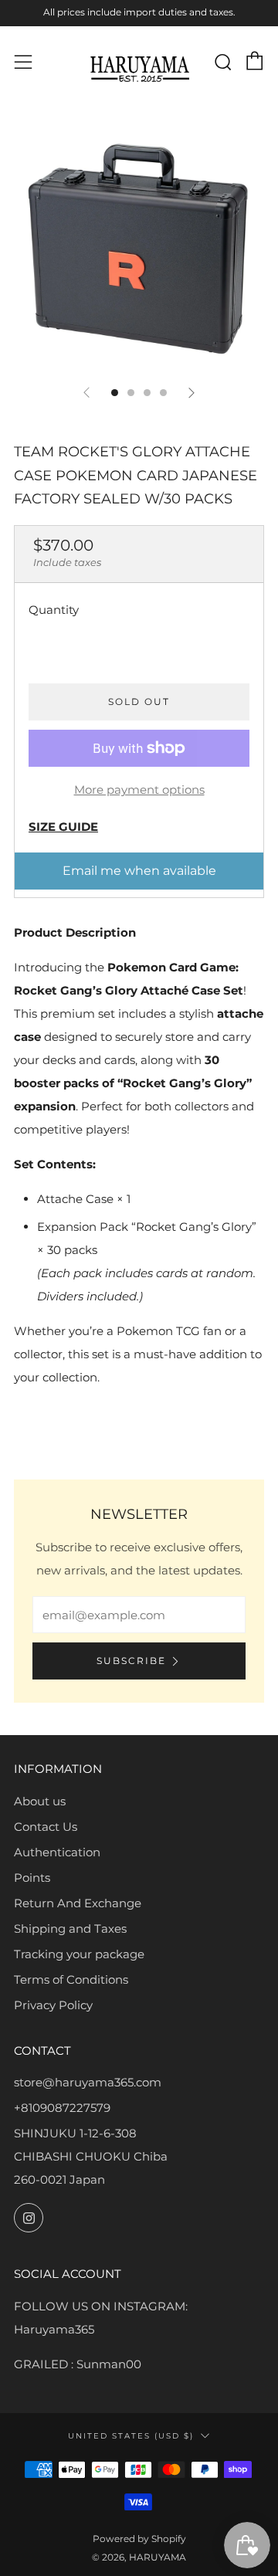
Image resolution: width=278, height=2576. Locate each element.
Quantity (54, 610)
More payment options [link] (139, 790)
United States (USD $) (131, 2435)
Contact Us (46, 1827)
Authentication (57, 1852)
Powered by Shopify (139, 2539)
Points (32, 1878)
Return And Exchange (78, 1903)
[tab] (115, 393)
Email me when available (139, 871)
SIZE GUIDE (63, 827)
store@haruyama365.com (88, 2082)
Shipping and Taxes (70, 1929)
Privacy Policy (53, 2005)
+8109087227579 (62, 2108)
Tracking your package (79, 1954)
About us (40, 1801)
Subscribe (131, 1661)
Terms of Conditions (71, 1979)
